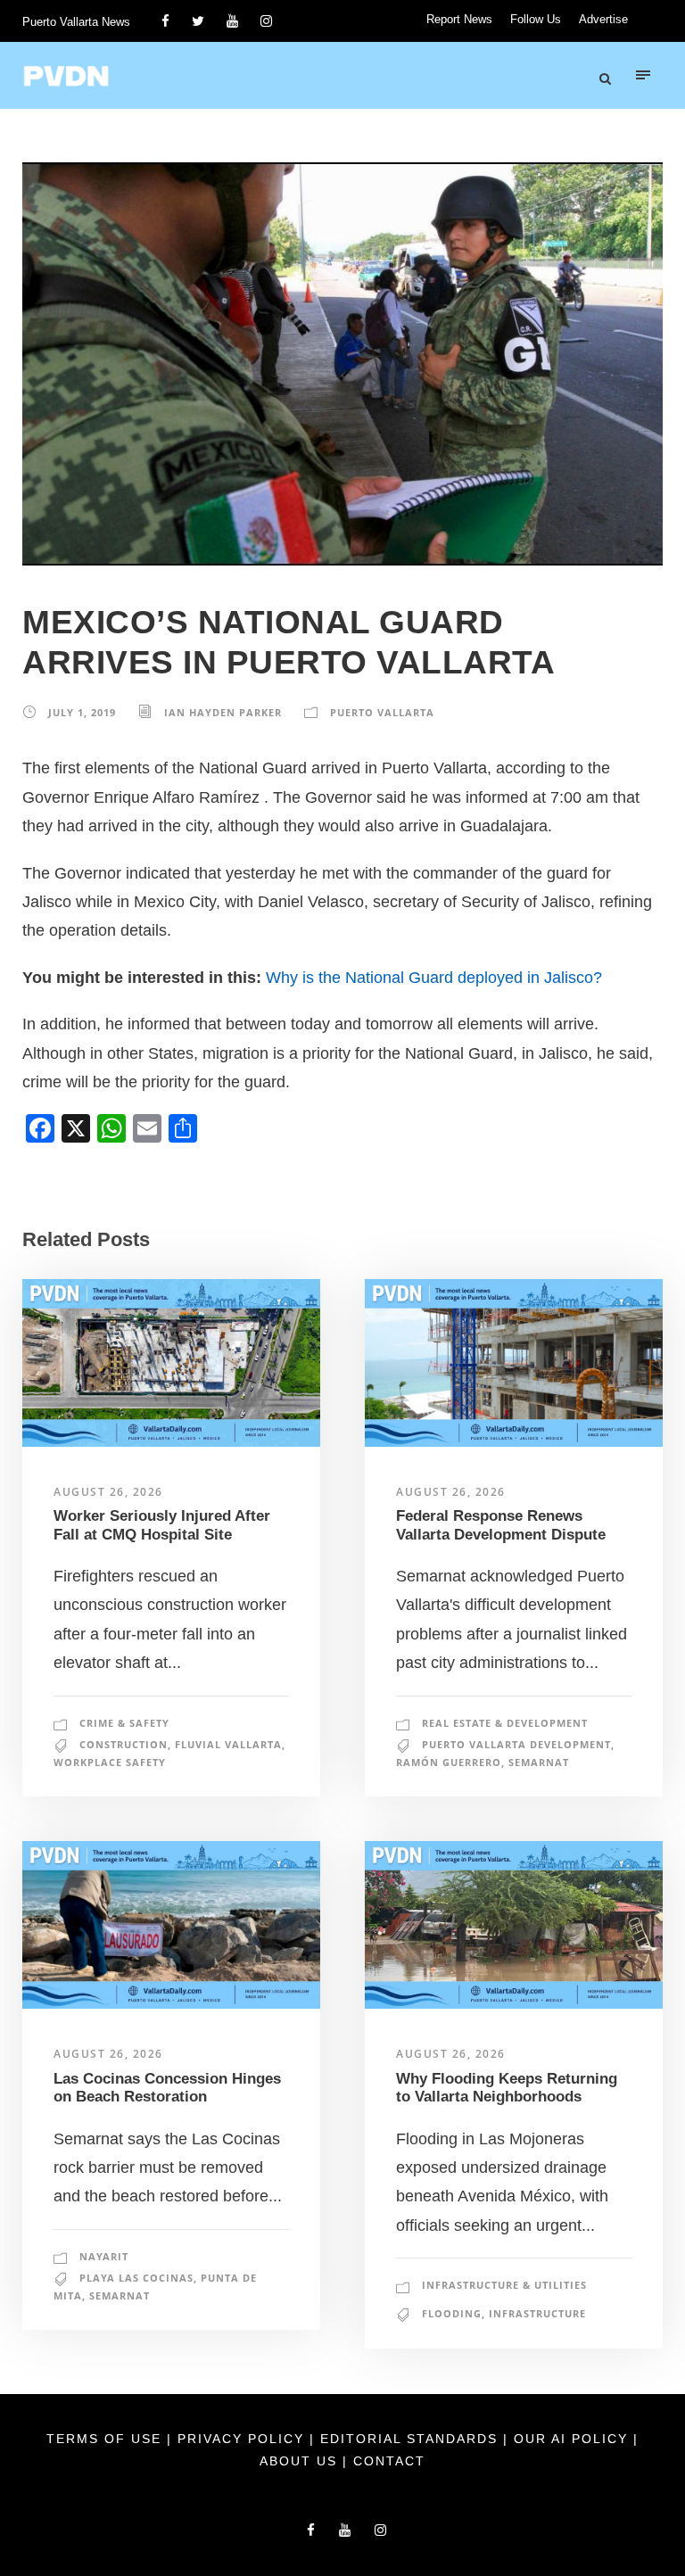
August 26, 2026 (108, 1492)
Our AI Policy (571, 2439)
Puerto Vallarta (382, 712)
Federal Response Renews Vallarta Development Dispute (501, 1525)
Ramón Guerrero (449, 1762)
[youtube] (232, 21)
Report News (459, 19)
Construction (124, 1744)
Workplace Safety (110, 1762)
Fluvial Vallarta (228, 1744)
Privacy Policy (243, 2439)
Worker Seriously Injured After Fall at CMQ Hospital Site (162, 1525)
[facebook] (165, 21)
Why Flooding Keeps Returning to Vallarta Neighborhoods (507, 2088)
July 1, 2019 (82, 712)
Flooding (452, 2313)
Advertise (603, 19)
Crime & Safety (124, 1723)
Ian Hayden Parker (223, 712)
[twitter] (198, 21)
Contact (389, 2461)
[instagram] (266, 21)
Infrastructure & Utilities (504, 2285)
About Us (301, 2461)
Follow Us (536, 19)
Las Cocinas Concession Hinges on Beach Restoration (167, 2088)
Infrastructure (537, 2313)
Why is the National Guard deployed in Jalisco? (434, 978)
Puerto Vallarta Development (516, 1744)
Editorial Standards (412, 2439)
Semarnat (539, 1762)
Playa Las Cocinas (136, 2278)
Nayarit (104, 2256)
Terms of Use (107, 2439)
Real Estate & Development (505, 1723)
